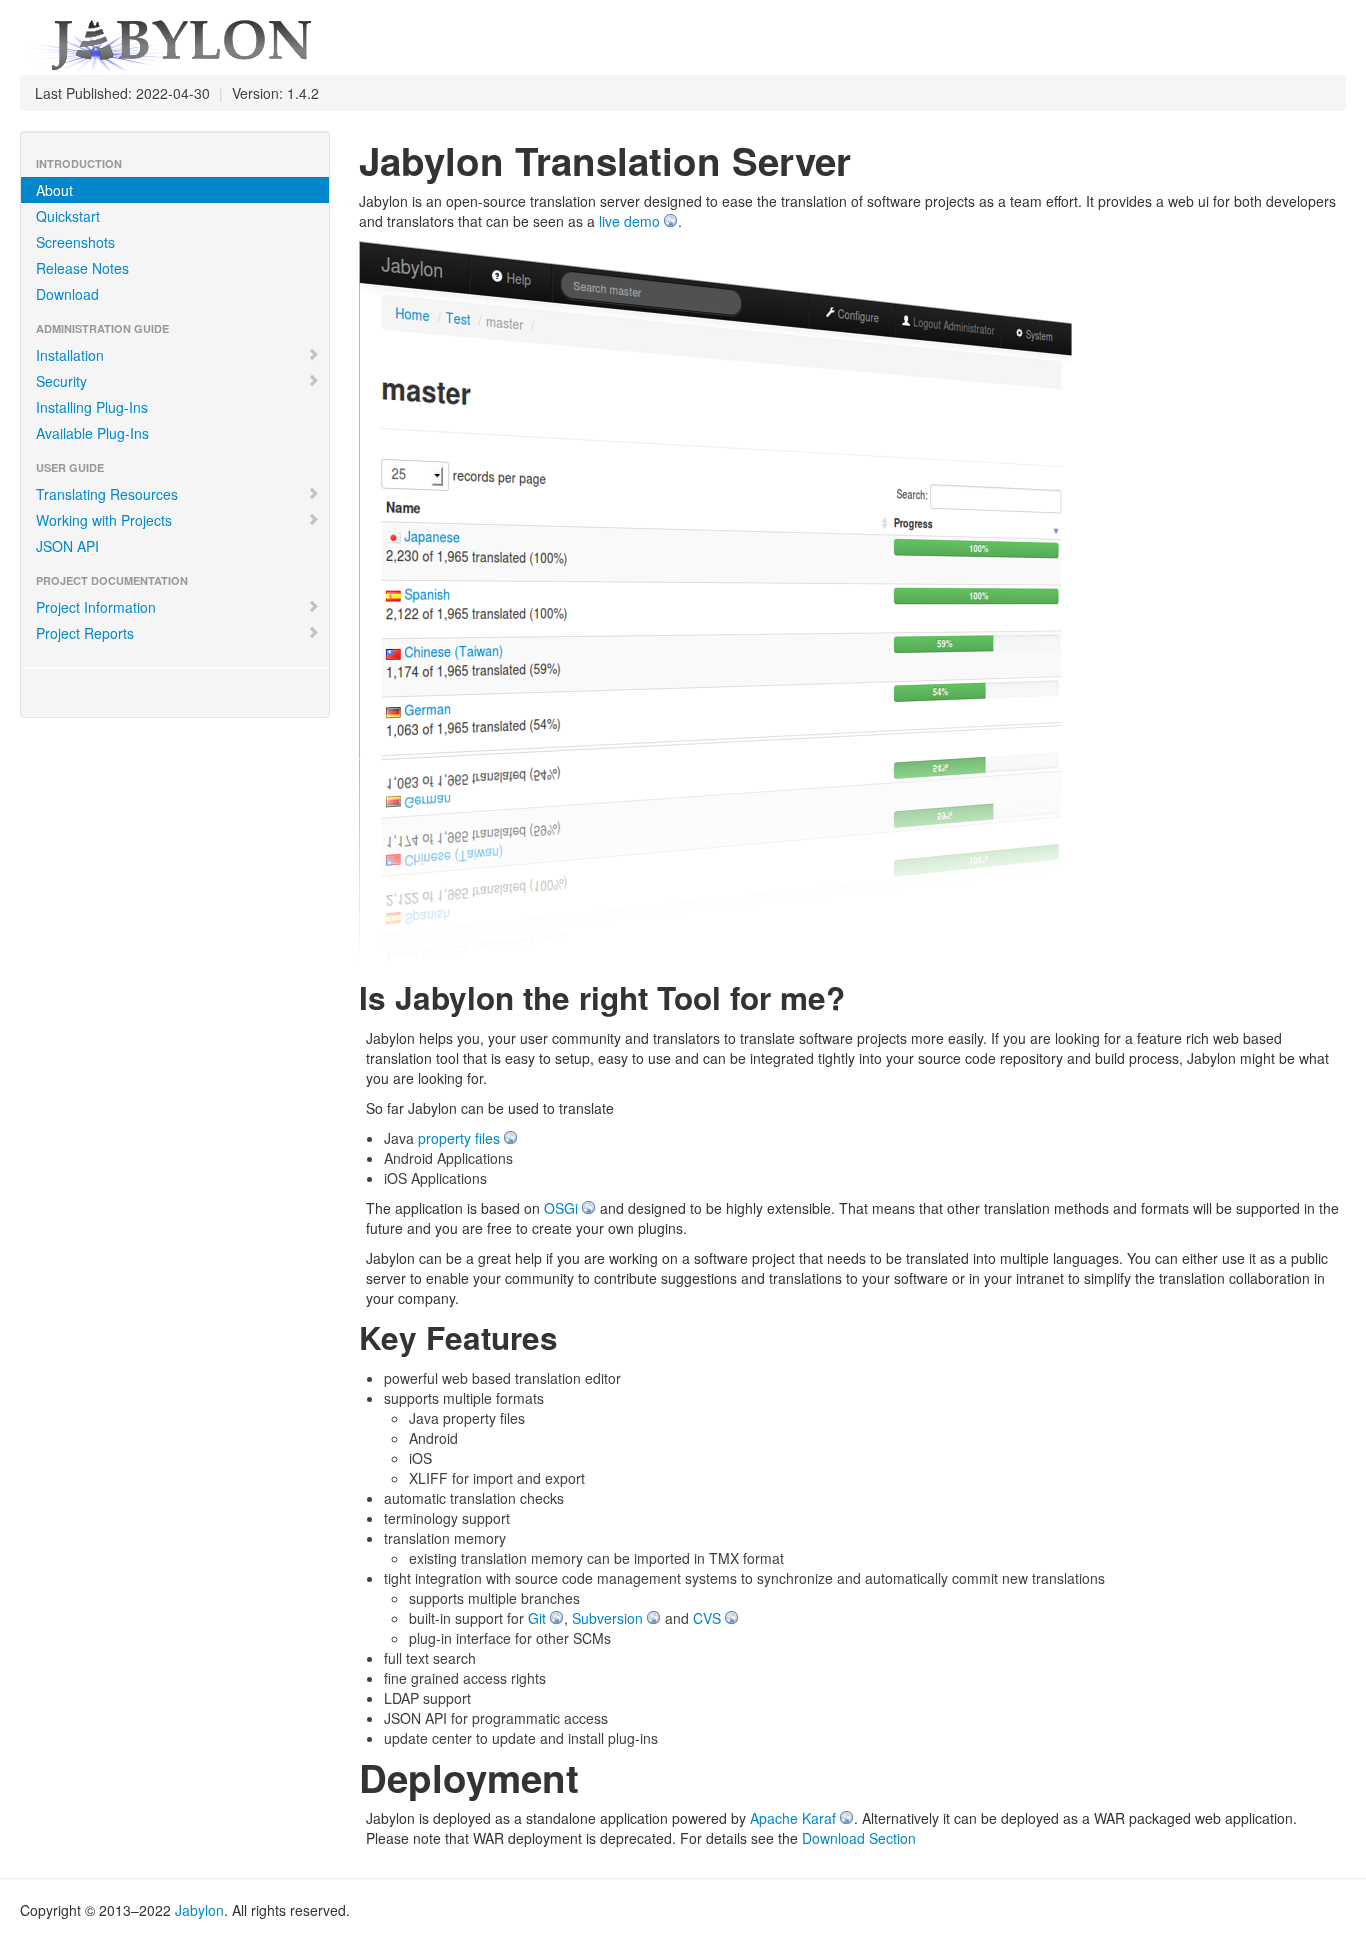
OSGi (561, 1208)
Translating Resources (107, 494)
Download (67, 294)
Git (537, 1618)
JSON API (67, 546)
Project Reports (85, 633)
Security (61, 381)
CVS (707, 1618)
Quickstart (68, 216)
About (54, 190)
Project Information (96, 607)
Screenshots (75, 242)
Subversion (607, 1618)
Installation (70, 355)
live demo (629, 221)
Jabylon (199, 1910)
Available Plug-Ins (92, 433)
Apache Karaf (793, 1818)
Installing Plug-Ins (92, 407)
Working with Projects (104, 520)
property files (459, 1138)
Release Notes (82, 268)
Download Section (859, 1838)
